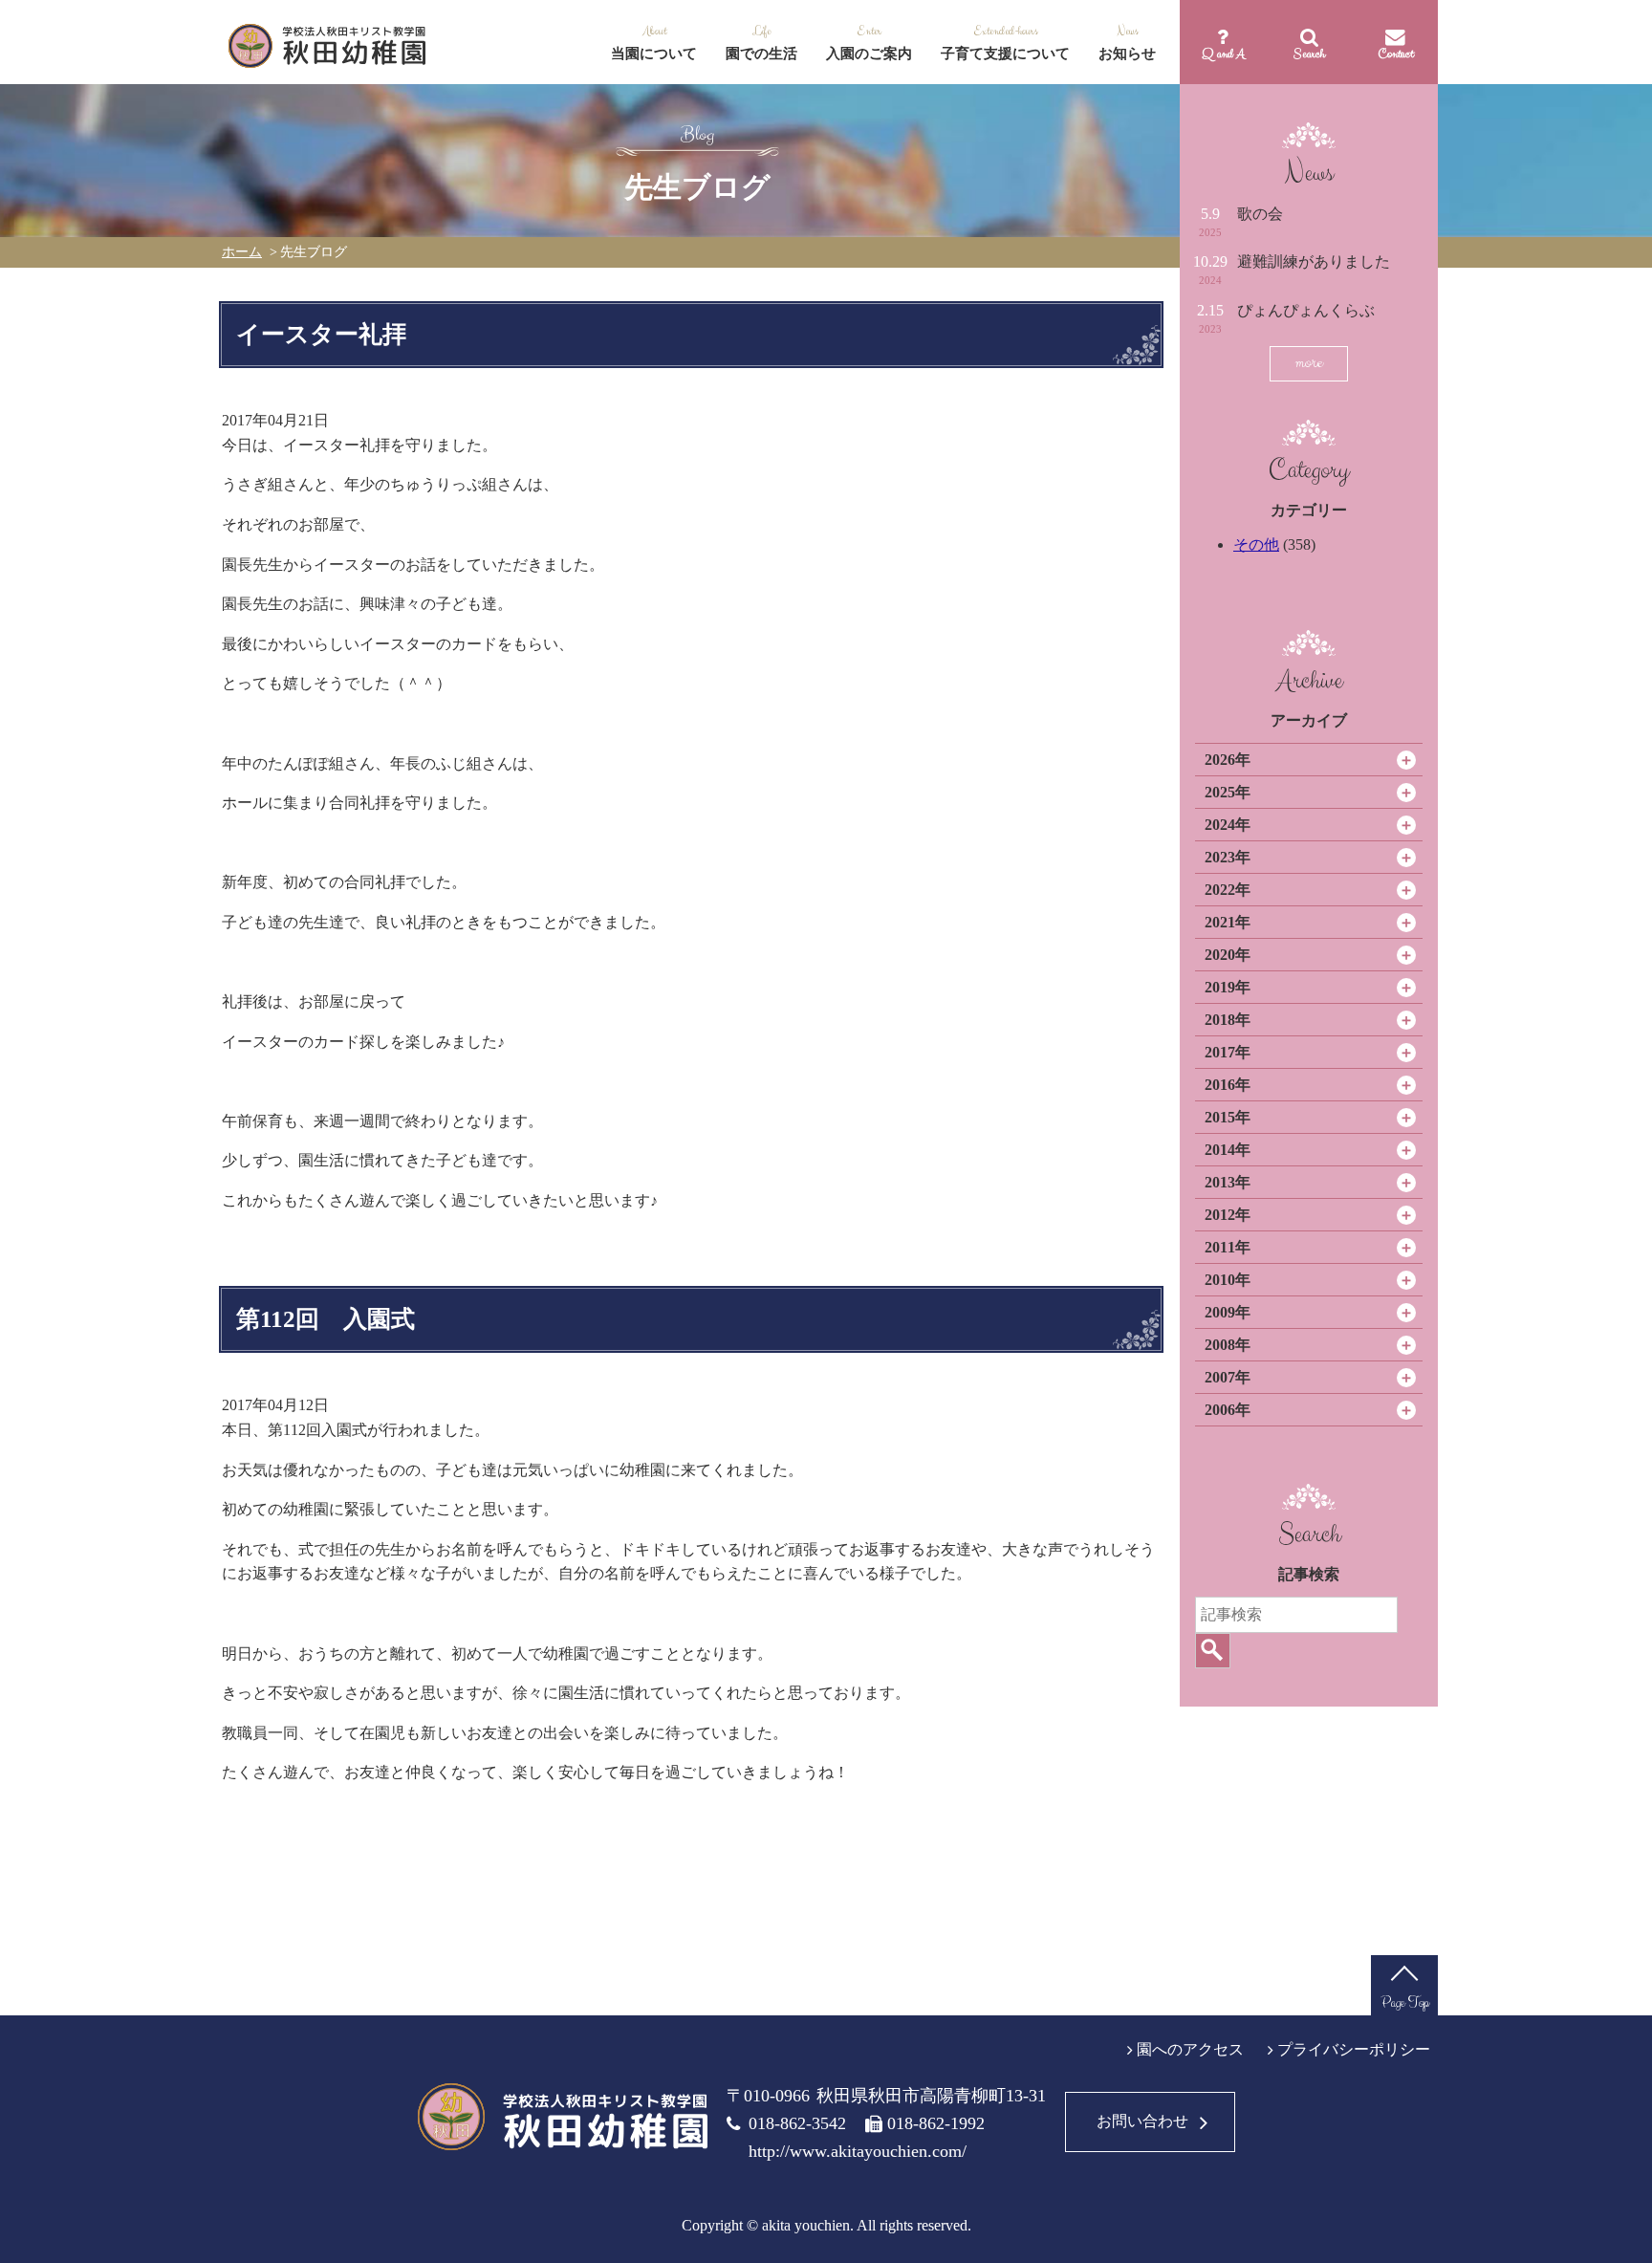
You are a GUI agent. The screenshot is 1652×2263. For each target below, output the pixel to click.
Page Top (1405, 2002)
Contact (1395, 54)
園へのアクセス (1190, 2049)
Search (1309, 54)
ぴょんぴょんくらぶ (1306, 310)
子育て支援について (1005, 54)
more (1309, 363)
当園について (654, 54)
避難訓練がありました (1314, 261)
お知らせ (1127, 54)
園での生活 (761, 54)
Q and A (1223, 54)
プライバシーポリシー (1354, 2049)
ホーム (242, 252)
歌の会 (1260, 214)
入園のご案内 (869, 54)
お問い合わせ (1142, 2121)
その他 (1256, 544)
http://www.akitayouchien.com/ (858, 2151)
